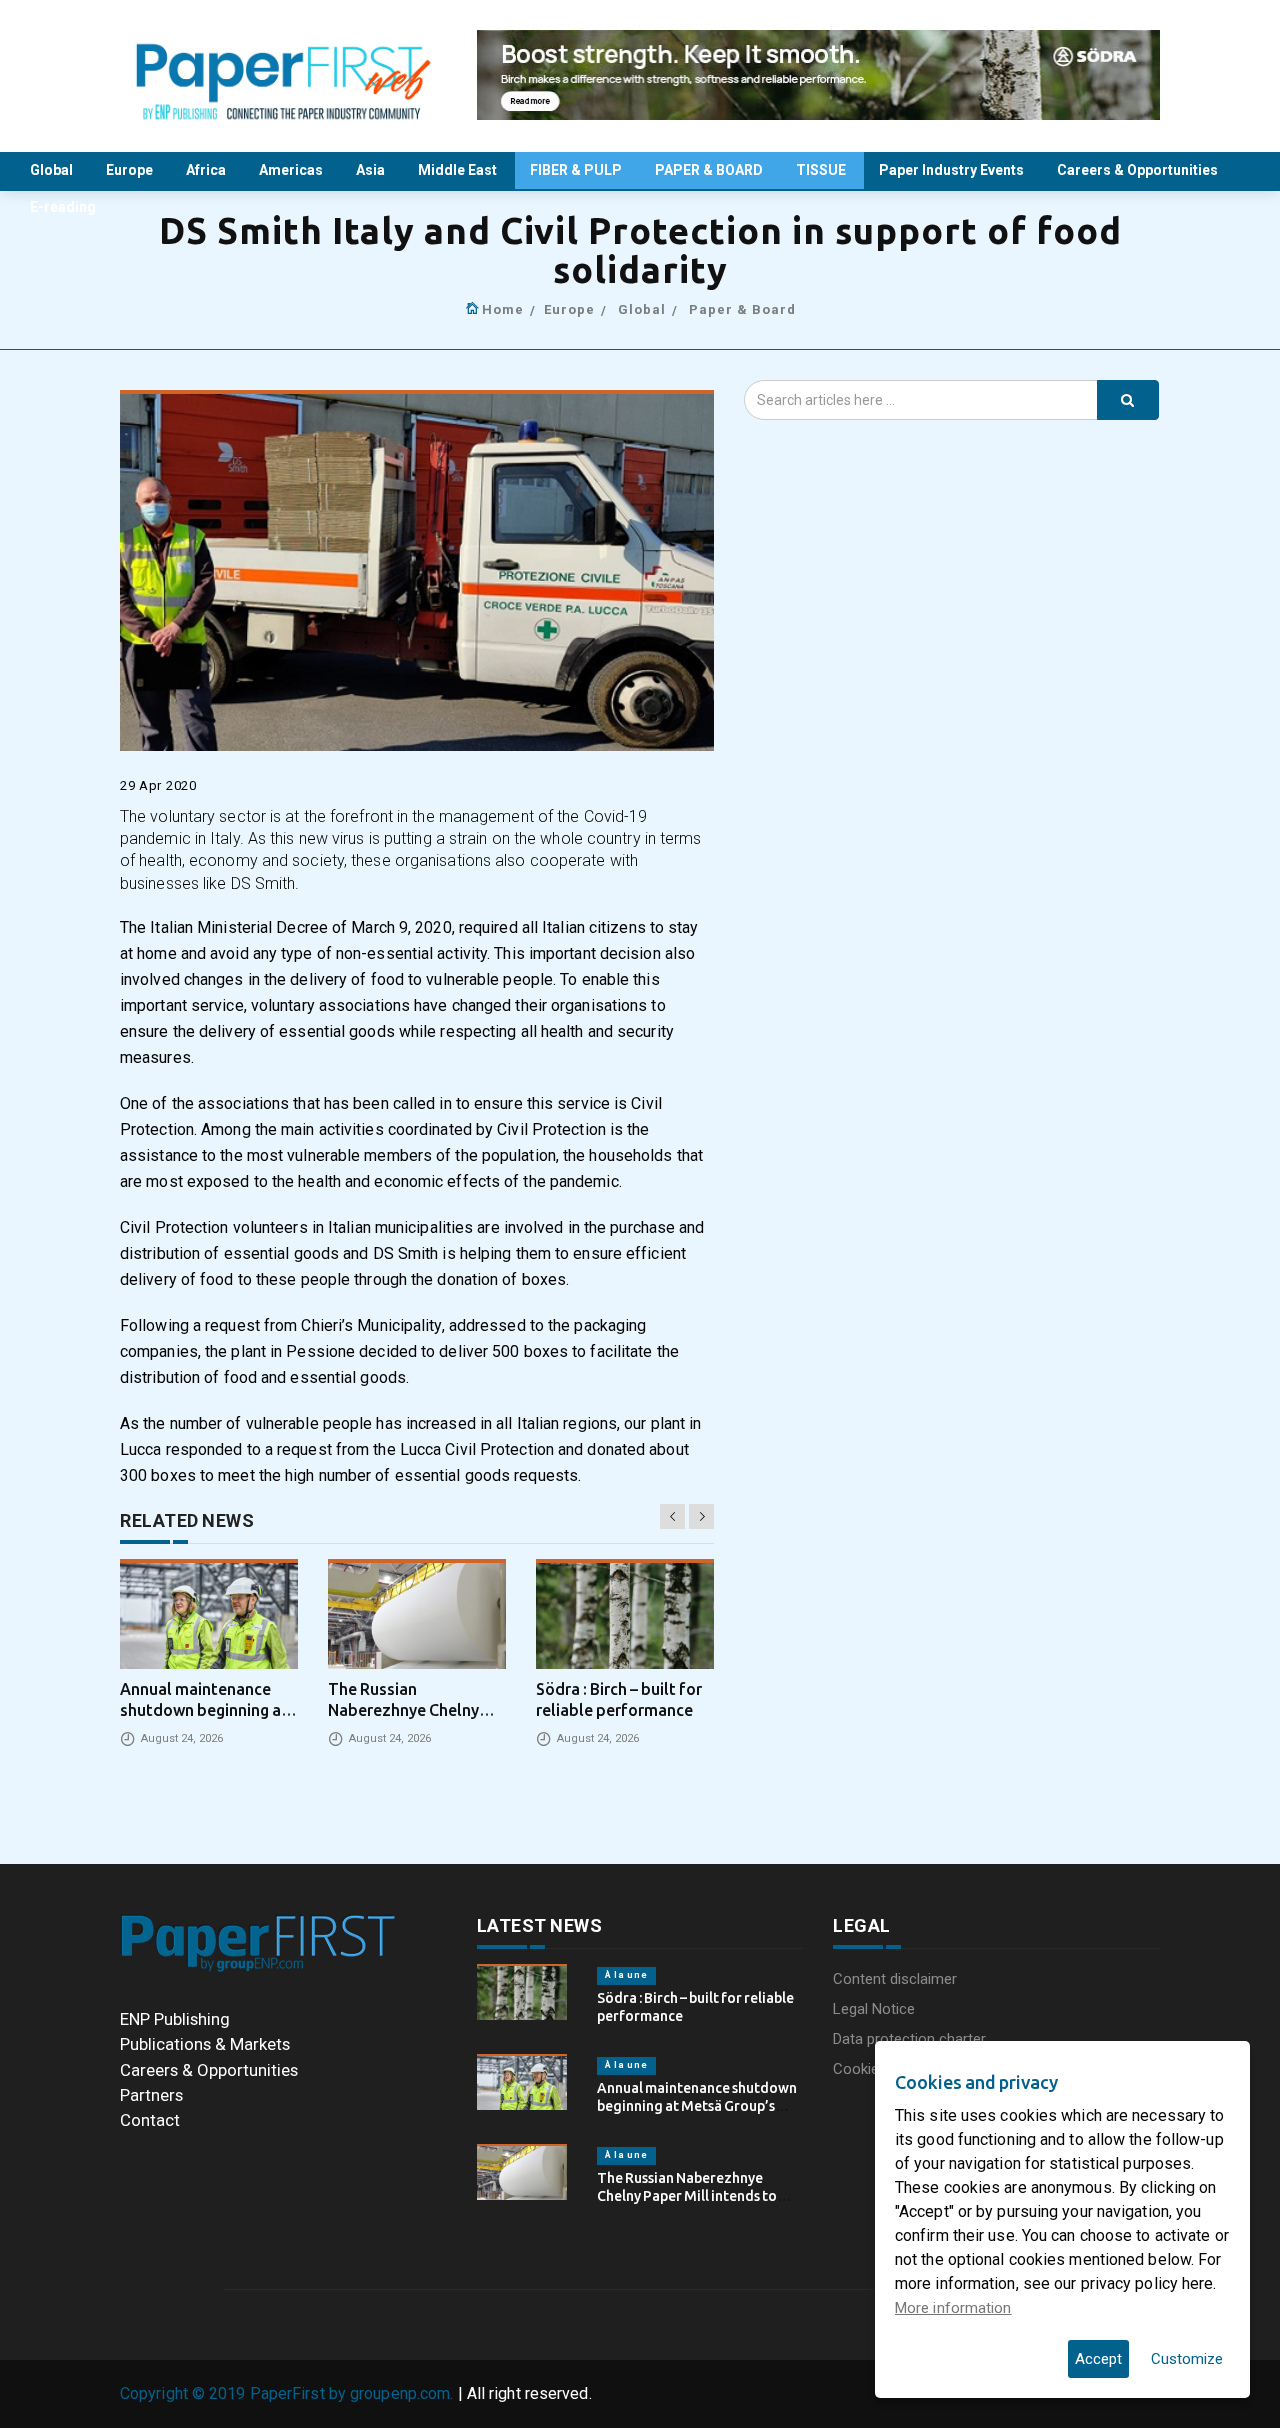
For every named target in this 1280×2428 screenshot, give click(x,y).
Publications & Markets (205, 2044)
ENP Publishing (175, 2019)
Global (53, 170)
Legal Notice (874, 2009)
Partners (151, 2095)
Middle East (459, 170)
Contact (150, 2120)
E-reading (64, 207)
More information (953, 2308)
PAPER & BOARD (710, 170)
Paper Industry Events (953, 170)
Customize (1187, 2359)
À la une (626, 1975)
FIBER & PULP (577, 170)
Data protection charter (909, 2039)
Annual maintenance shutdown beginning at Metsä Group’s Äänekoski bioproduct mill (697, 2106)
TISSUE (822, 170)
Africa (207, 170)
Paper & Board (742, 309)
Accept (1098, 2359)
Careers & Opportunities (1139, 170)
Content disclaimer (895, 1979)
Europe (131, 170)
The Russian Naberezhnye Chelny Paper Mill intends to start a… (687, 2196)
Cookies (860, 2069)
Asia (372, 170)
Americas (292, 170)
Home (503, 309)
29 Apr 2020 (158, 785)
